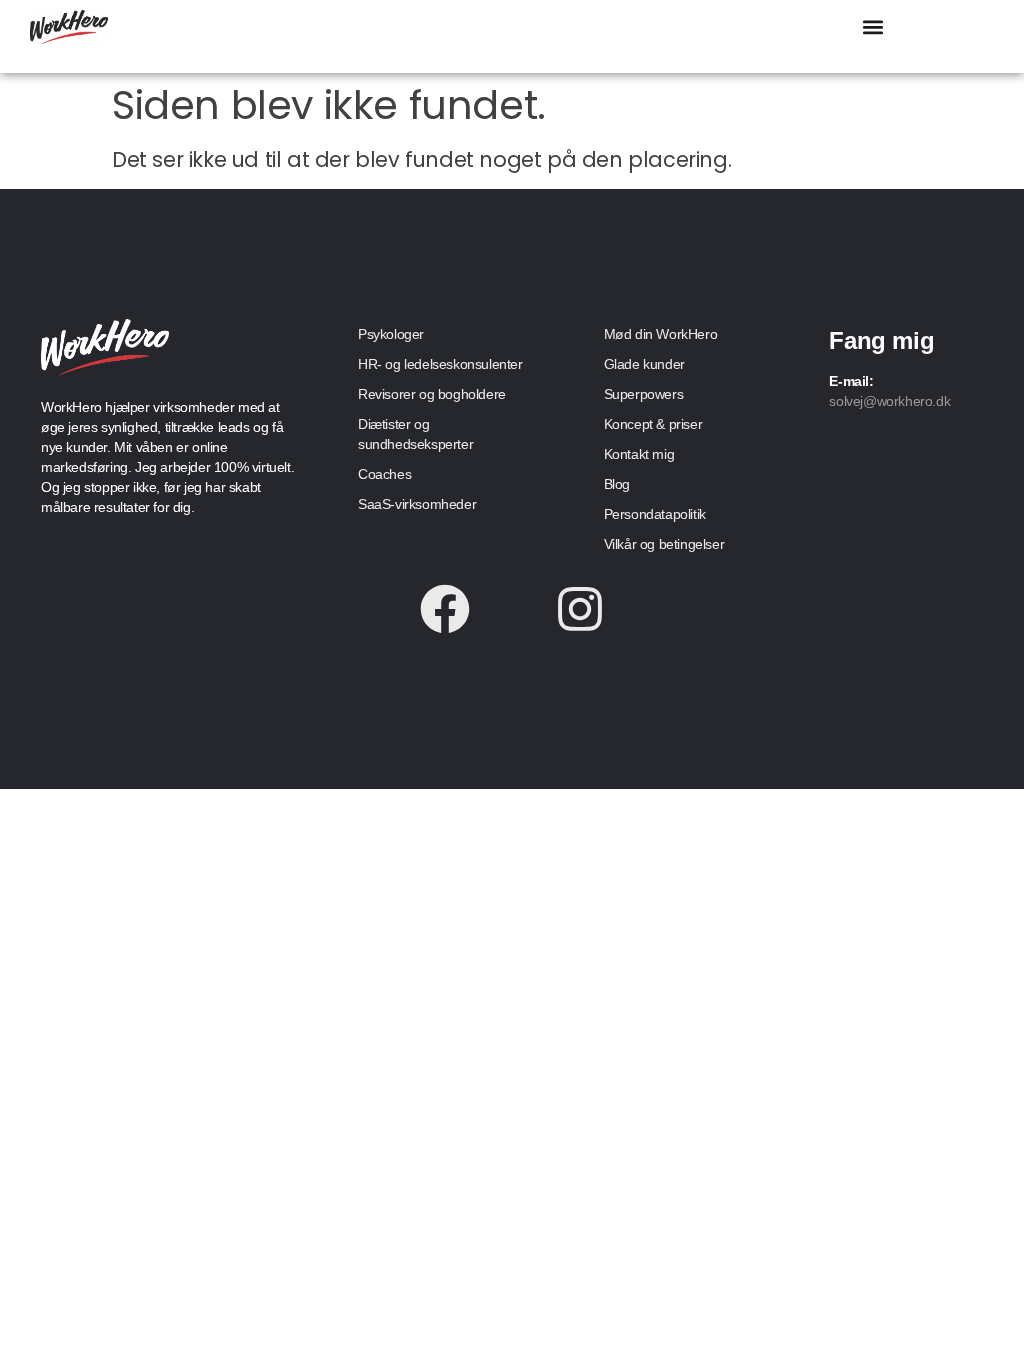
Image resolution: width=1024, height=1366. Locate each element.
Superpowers (644, 394)
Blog (617, 484)
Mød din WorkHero (661, 334)
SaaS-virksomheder (417, 504)
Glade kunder (644, 364)
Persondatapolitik (655, 514)
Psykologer (391, 334)
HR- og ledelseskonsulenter (440, 364)
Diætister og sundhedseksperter (415, 434)
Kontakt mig (639, 454)
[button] (873, 26)
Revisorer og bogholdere (432, 394)
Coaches (384, 474)
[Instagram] (580, 609)
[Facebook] (445, 609)
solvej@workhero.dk (889, 401)
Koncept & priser (653, 424)
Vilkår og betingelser (664, 544)
